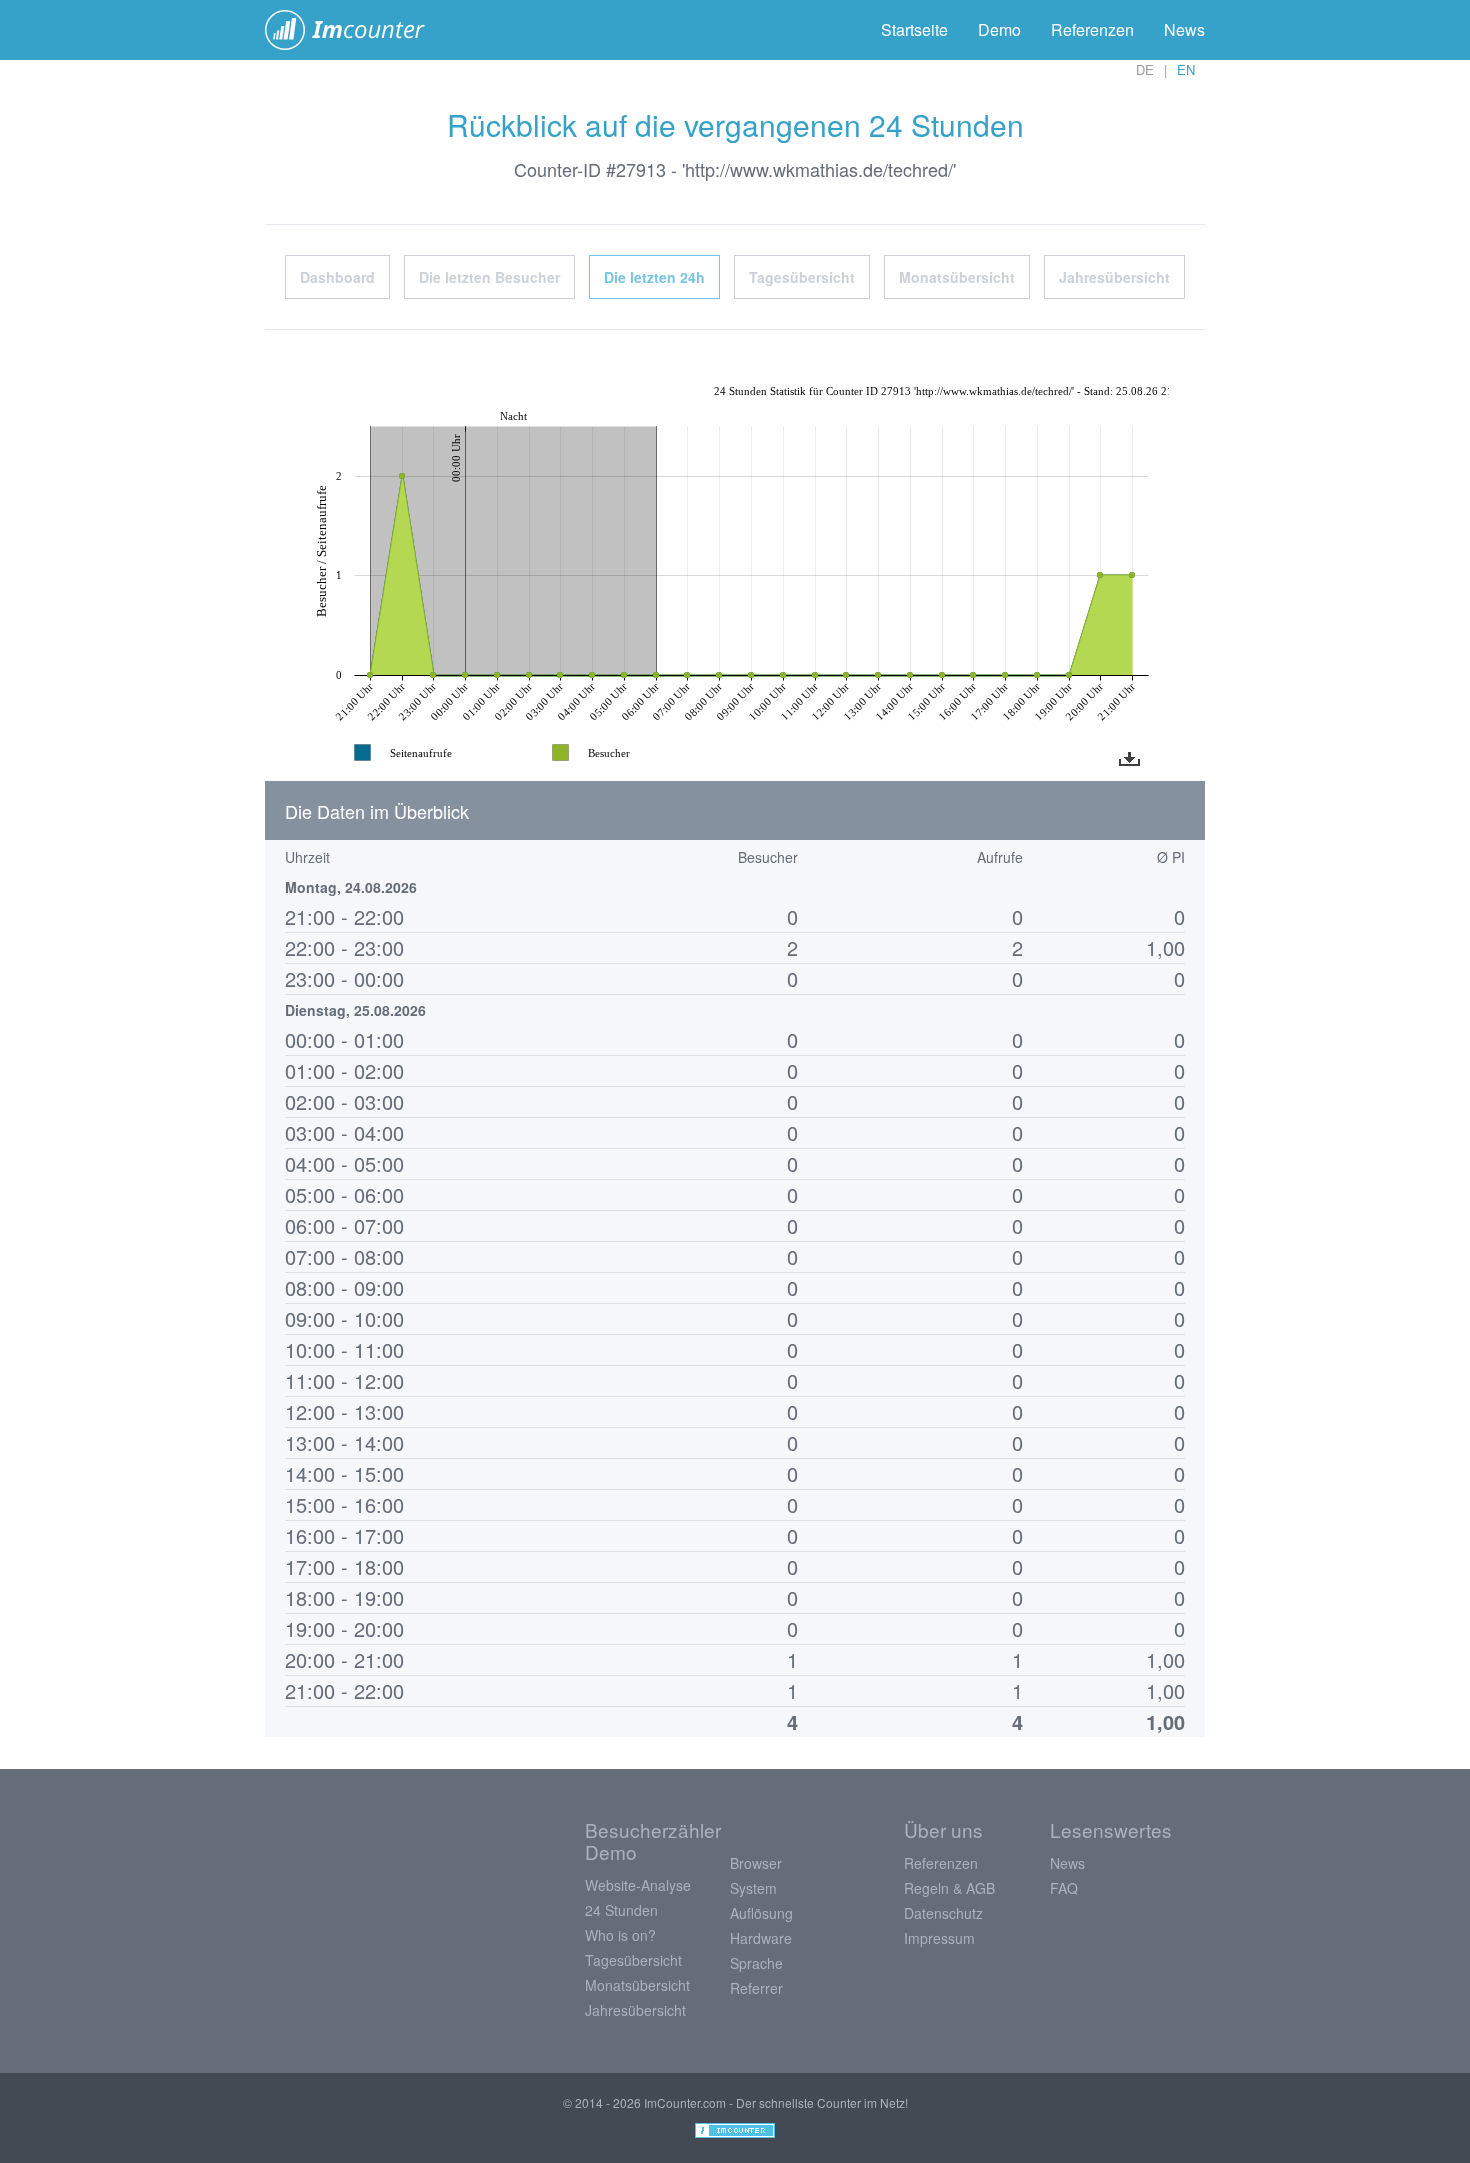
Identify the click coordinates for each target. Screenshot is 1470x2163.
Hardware (761, 1938)
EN (1186, 69)
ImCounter (355, 30)
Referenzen (1092, 29)
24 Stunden (621, 1910)
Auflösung (761, 1913)
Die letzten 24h (654, 277)
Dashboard (337, 277)
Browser (756, 1863)
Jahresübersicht (1114, 277)
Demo (999, 29)
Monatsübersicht (957, 277)
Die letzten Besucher (489, 277)
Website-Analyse (638, 1885)
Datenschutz (943, 1913)
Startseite (914, 29)
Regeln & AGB (949, 1888)
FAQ (1064, 1888)
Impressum (939, 1938)
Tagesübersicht (802, 277)
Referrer (756, 1988)
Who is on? (620, 1935)
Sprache (756, 1963)
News (1184, 29)
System (753, 1888)
